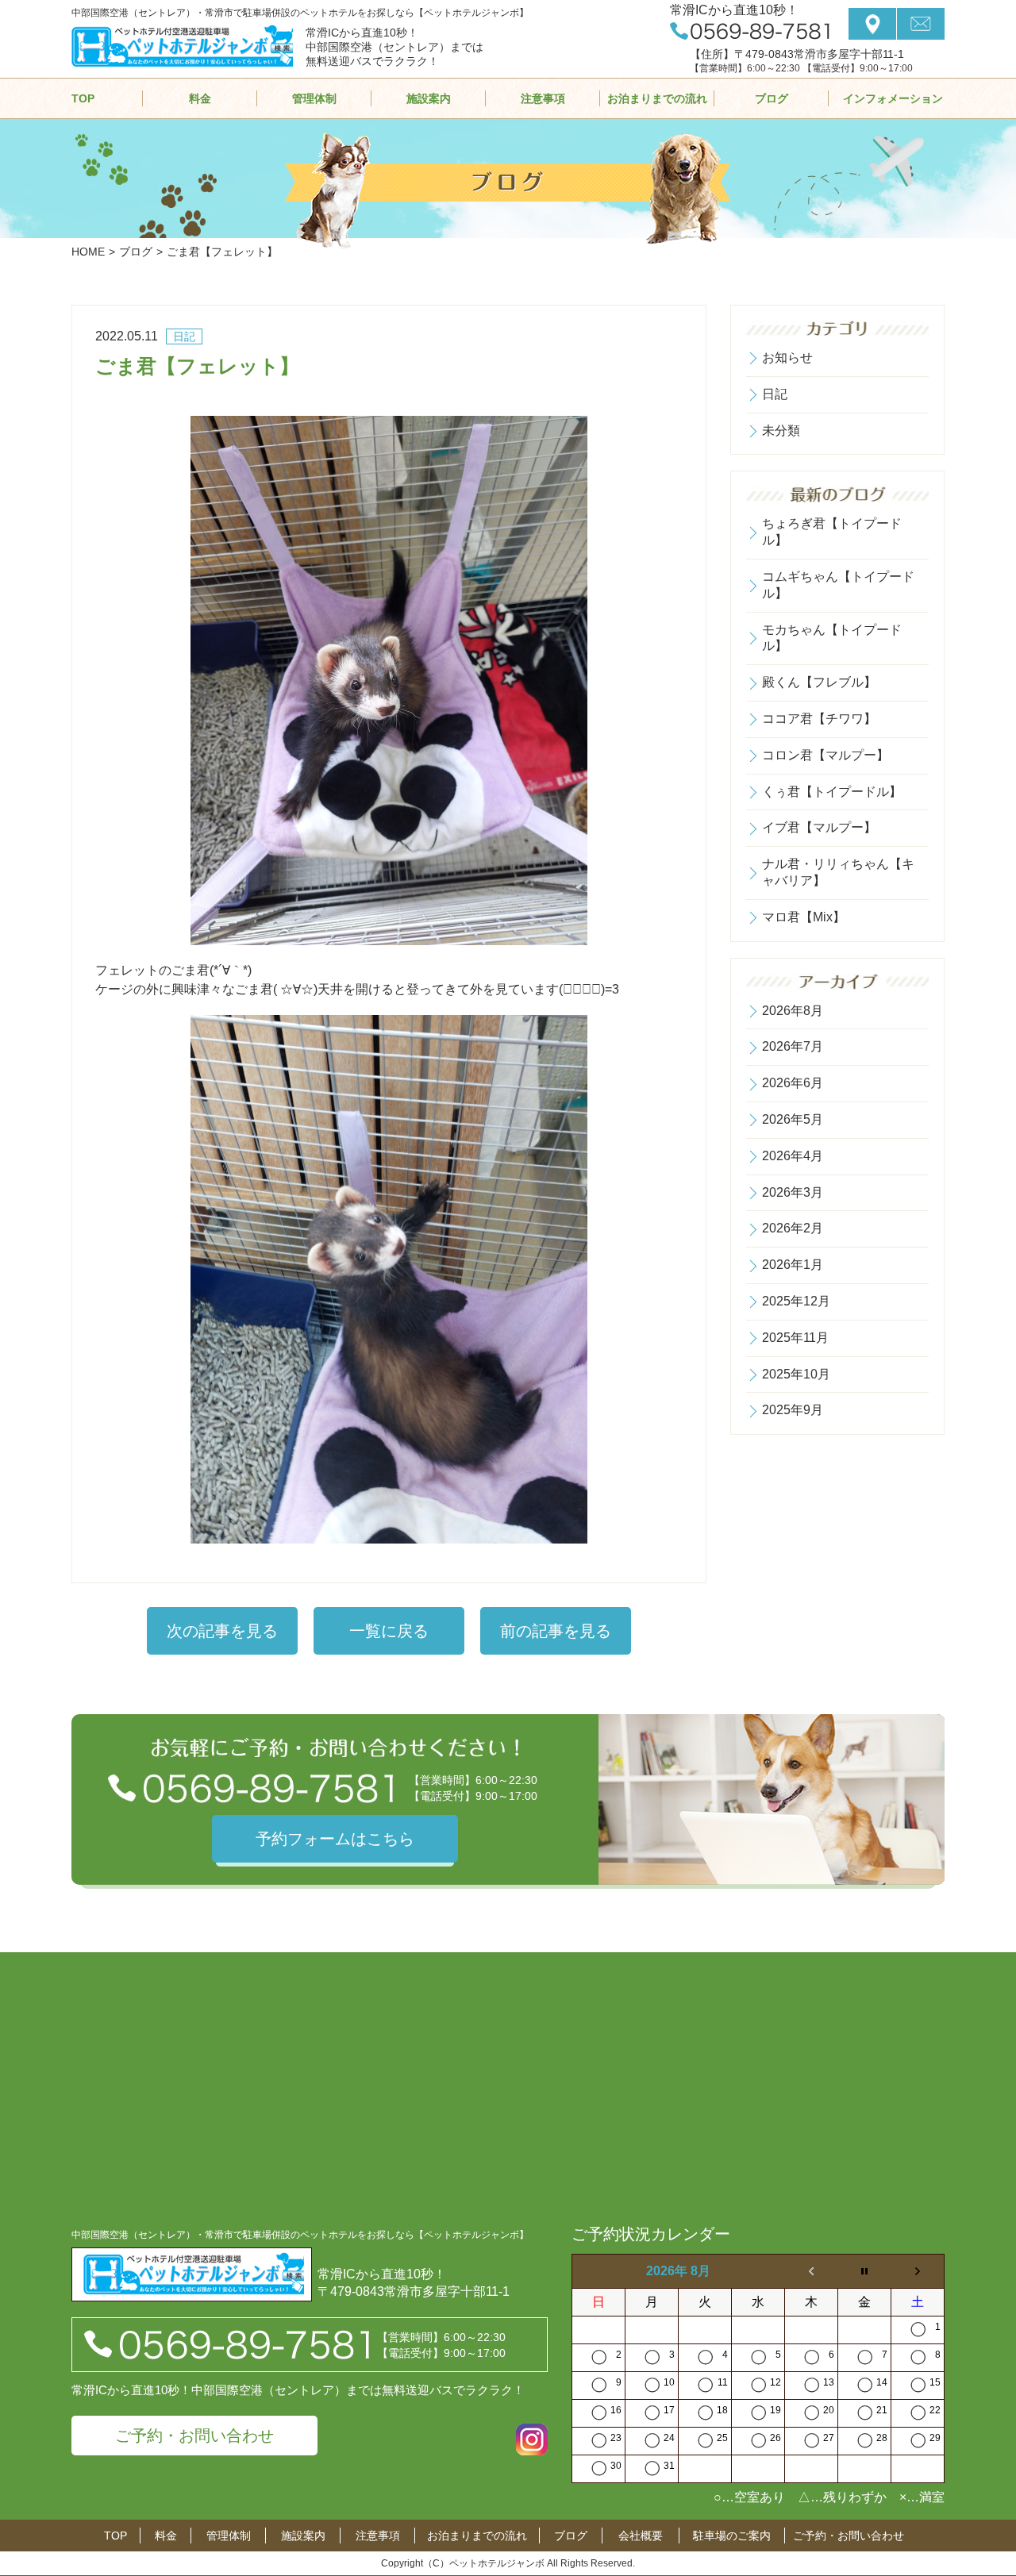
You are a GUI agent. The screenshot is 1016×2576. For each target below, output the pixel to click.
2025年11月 (795, 1338)
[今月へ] (865, 2272)
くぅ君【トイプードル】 (832, 792)
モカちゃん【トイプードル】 (832, 638)
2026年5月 (793, 1119)
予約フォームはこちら (335, 1839)
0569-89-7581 (750, 31)
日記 (775, 394)
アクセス (872, 24)
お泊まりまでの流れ (657, 98)
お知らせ (787, 358)
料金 (200, 98)
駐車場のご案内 (732, 2536)
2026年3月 (793, 1192)
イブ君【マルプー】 (819, 827)
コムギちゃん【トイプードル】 (838, 585)
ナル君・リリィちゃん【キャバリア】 (838, 872)
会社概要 (641, 2536)
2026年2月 (793, 1228)
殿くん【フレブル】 (819, 682)
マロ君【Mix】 (804, 917)
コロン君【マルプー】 (825, 755)
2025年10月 (796, 1374)
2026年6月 (793, 1083)
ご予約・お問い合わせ (194, 2436)
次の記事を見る (222, 1631)
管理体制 (314, 98)
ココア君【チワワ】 (819, 719)
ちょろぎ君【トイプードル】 (832, 532)
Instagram (532, 2440)
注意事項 (543, 98)
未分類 (781, 431)
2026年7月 (793, 1046)
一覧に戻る (389, 1631)
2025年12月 (796, 1301)
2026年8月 (793, 1011)
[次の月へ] (918, 2272)
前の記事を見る (556, 1631)
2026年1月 (793, 1265)
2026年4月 (793, 1156)
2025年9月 (793, 1410)
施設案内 (429, 98)
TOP (83, 98)
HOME (88, 252)
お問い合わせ (921, 24)
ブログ (772, 98)
